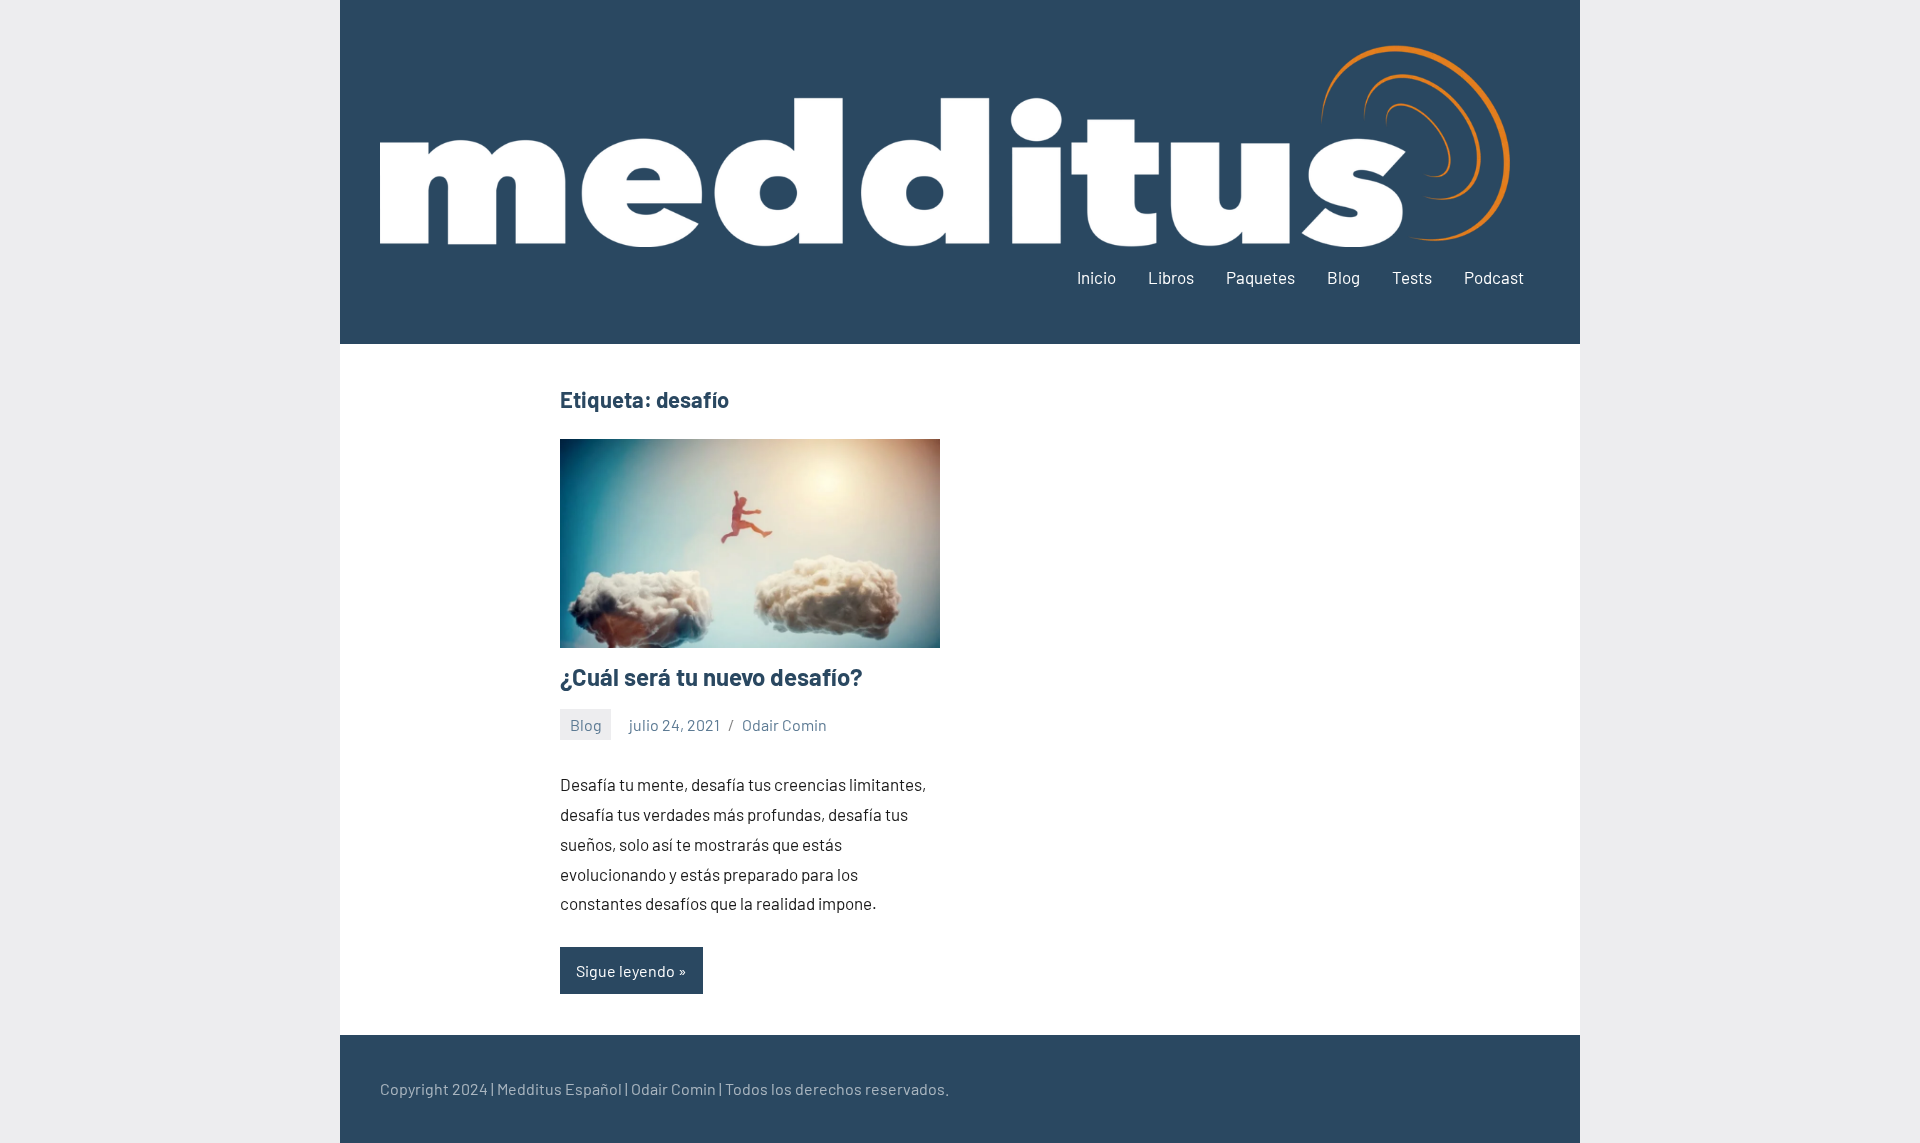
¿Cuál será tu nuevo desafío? (711, 676)
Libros (1171, 277)
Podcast (1494, 277)
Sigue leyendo (625, 970)
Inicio (1096, 277)
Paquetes (1260, 277)
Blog (1343, 277)
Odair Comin (784, 724)
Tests (1412, 277)
